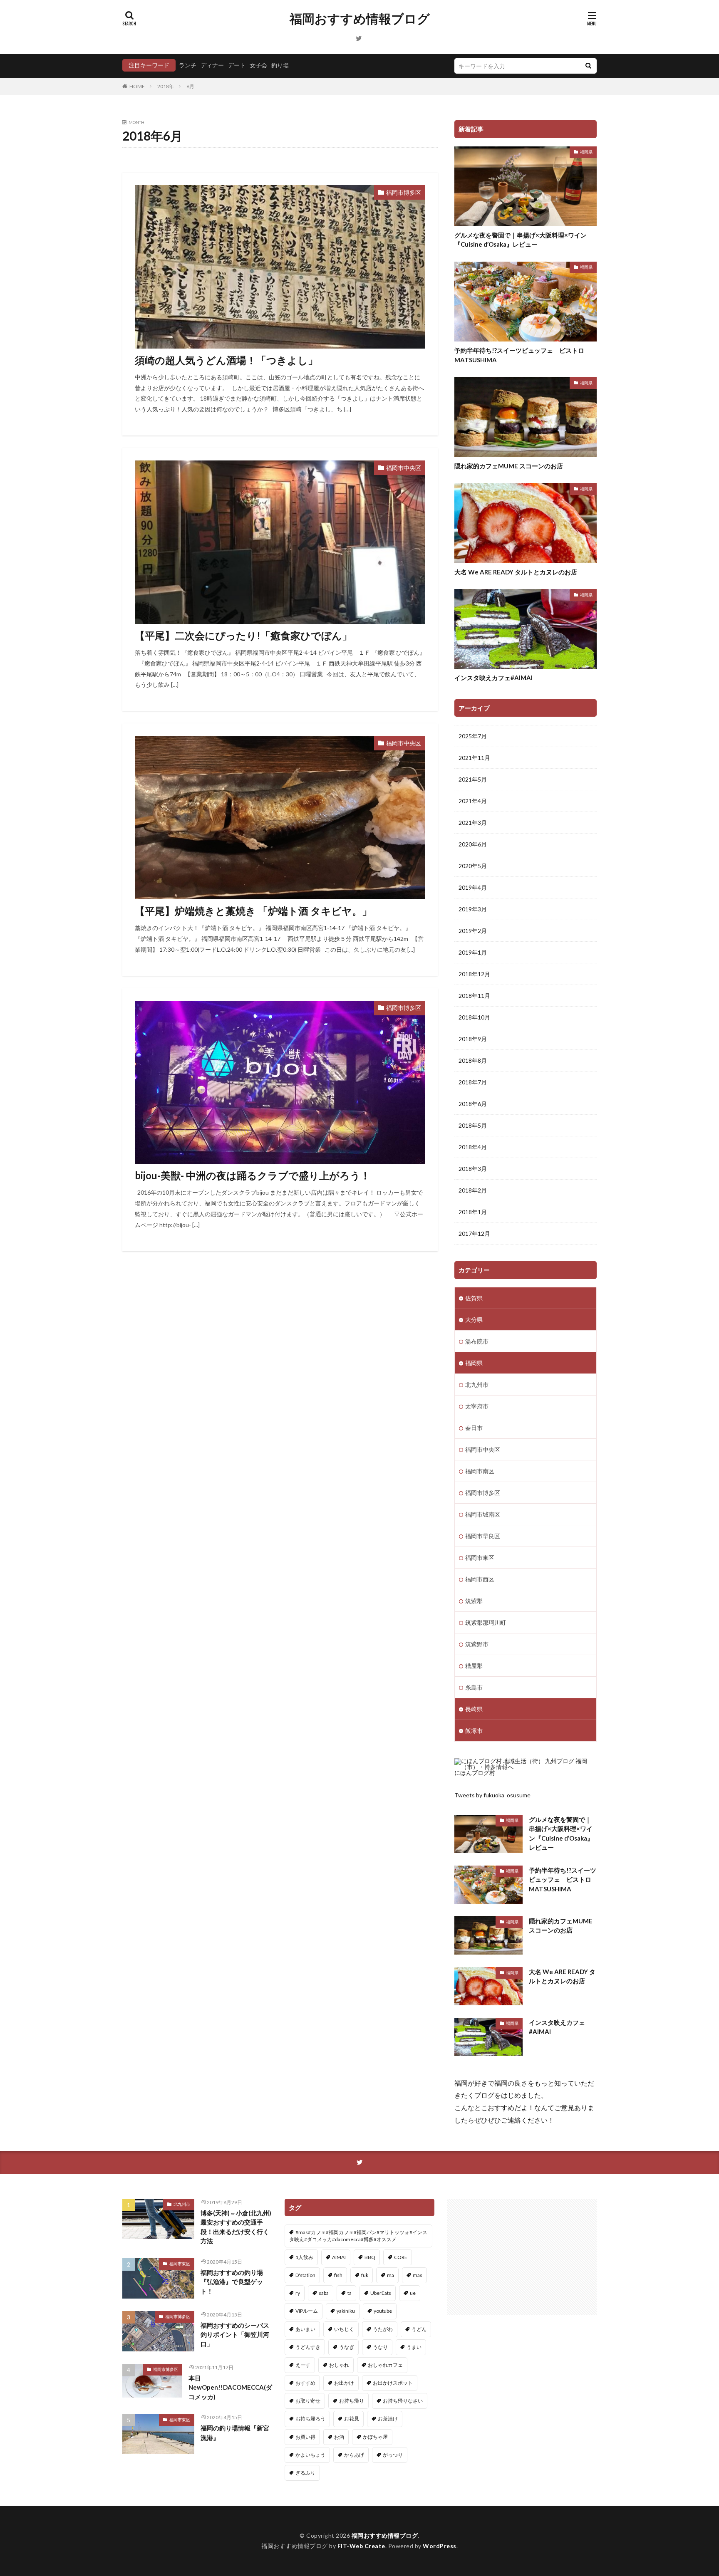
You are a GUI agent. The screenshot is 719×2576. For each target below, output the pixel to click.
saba (324, 2293)
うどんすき (308, 2347)
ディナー (212, 65)
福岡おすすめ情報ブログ (360, 19)
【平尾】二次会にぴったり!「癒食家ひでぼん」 (243, 635)
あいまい (305, 2329)
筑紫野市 (477, 1644)
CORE (401, 2257)
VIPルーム (307, 2311)
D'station (305, 2275)
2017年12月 (474, 1234)
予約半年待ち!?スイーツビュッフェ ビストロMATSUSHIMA (519, 355)
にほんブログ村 (475, 1773)
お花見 (352, 2419)
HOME (137, 86)
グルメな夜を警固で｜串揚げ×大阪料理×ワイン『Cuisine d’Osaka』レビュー (521, 240)
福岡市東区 (480, 1558)
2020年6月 (473, 844)
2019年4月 (473, 887)
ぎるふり (305, 2473)
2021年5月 (473, 779)
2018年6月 (473, 1104)
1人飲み (304, 2257)
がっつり (393, 2455)
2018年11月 (474, 996)
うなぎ (347, 2347)
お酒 (339, 2437)
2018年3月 (473, 1169)
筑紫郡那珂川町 (486, 1622)
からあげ (354, 2455)
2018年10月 (474, 1017)
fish (338, 2275)
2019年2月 (473, 931)
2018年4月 (473, 1147)
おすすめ (305, 2383)
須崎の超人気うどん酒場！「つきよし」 (226, 360)
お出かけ (344, 2383)
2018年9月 (473, 1039)
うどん (419, 2329)
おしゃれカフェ (385, 2365)
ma (390, 2275)
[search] (588, 66)
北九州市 (477, 1385)
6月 (190, 86)
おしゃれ (339, 2365)
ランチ (188, 65)
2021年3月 (473, 823)
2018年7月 (473, 1082)
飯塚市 (474, 1731)
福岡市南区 (480, 1471)
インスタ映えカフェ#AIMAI (493, 678)
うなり (380, 2347)
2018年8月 (473, 1060)
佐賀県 (474, 1298)
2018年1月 (473, 1212)
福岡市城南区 (483, 1514)
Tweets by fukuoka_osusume (492, 1795)
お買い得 (305, 2437)
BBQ (370, 2257)
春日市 (474, 1428)
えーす (303, 2365)
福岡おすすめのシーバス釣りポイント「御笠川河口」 (235, 2335)
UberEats (381, 2293)
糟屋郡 (474, 1666)
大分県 (474, 1320)
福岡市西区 (480, 1579)
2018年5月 (473, 1125)
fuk (365, 2275)
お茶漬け (388, 2419)
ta (350, 2293)
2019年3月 (473, 909)
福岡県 (586, 152)
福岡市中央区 (404, 468)
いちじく (344, 2329)
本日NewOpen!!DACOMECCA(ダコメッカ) (230, 2387)
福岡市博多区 (404, 192)
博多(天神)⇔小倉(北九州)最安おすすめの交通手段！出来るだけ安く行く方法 (236, 2227)
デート (237, 65)
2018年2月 (473, 1190)
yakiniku (346, 2311)
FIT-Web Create (361, 2546)
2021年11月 (474, 758)
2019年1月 (473, 952)
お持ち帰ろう (310, 2419)
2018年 (166, 86)
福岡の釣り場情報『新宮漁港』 (235, 2433)
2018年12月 (474, 974)
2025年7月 (473, 736)
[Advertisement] (522, 2257)
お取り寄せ (308, 2401)
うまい (414, 2347)
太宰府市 (477, 1406)
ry (298, 2293)
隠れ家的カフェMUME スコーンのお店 (509, 466)
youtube (383, 2311)
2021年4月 (473, 801)
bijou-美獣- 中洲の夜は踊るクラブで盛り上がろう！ (253, 1175)
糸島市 (474, 1687)
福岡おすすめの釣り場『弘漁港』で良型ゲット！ (232, 2282)
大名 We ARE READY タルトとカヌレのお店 (516, 572)
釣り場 (280, 65)
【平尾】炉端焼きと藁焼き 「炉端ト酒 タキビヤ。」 (253, 911)
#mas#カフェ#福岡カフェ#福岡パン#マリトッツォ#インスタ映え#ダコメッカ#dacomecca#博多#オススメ (358, 2236)
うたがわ (383, 2329)
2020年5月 (473, 866)
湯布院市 (477, 1341)
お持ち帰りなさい (403, 2401)
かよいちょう (310, 2455)
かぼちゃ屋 (375, 2437)
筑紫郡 (474, 1601)
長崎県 (474, 1709)
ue (413, 2293)
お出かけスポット (393, 2383)
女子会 (258, 65)
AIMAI (339, 2257)
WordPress (440, 2546)
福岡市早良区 (483, 1536)
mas (418, 2275)
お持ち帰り (352, 2401)
